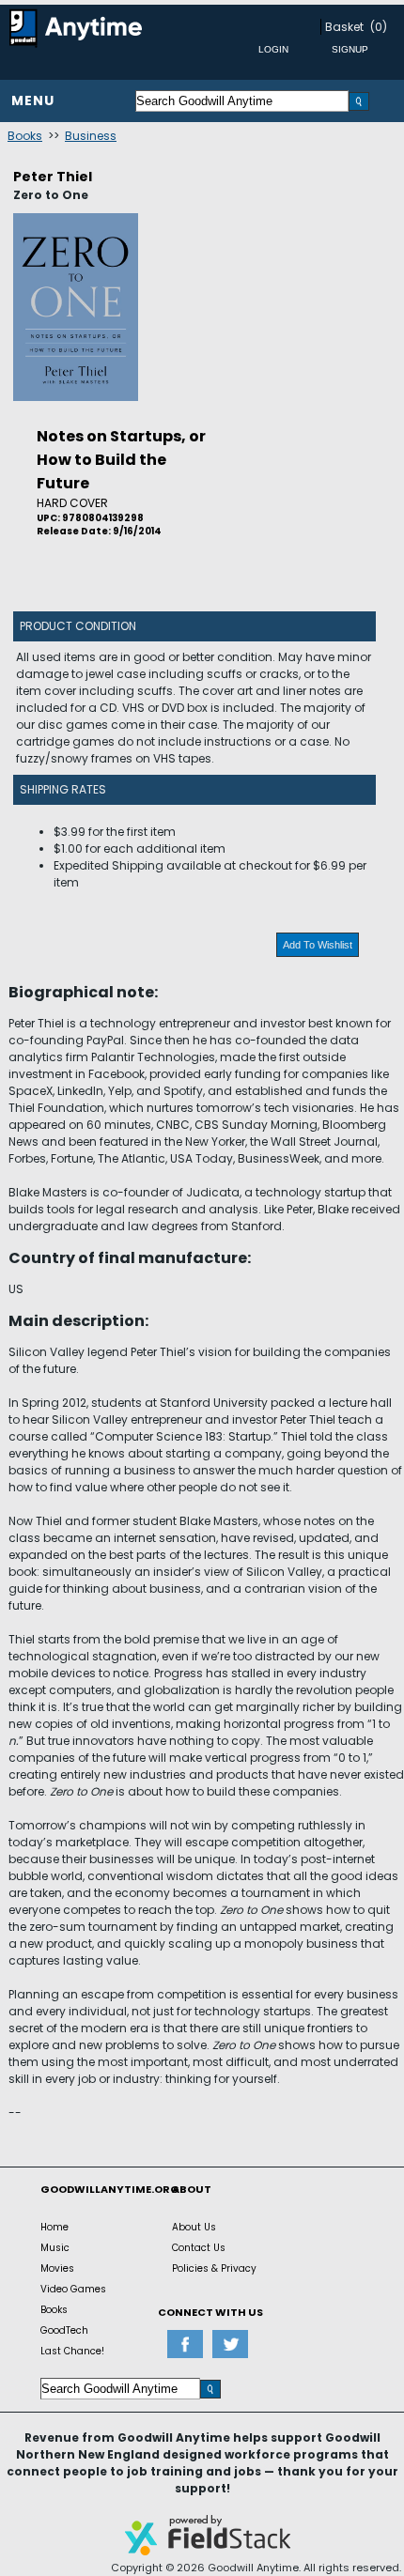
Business (91, 136)
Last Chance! (72, 2351)
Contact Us (199, 2248)
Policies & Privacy (214, 2268)
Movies (57, 2268)
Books (25, 136)
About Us (194, 2227)
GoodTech (64, 2330)
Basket (344, 27)
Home (54, 2227)
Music (55, 2248)
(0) (379, 27)
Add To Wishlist (318, 945)
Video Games (73, 2289)
